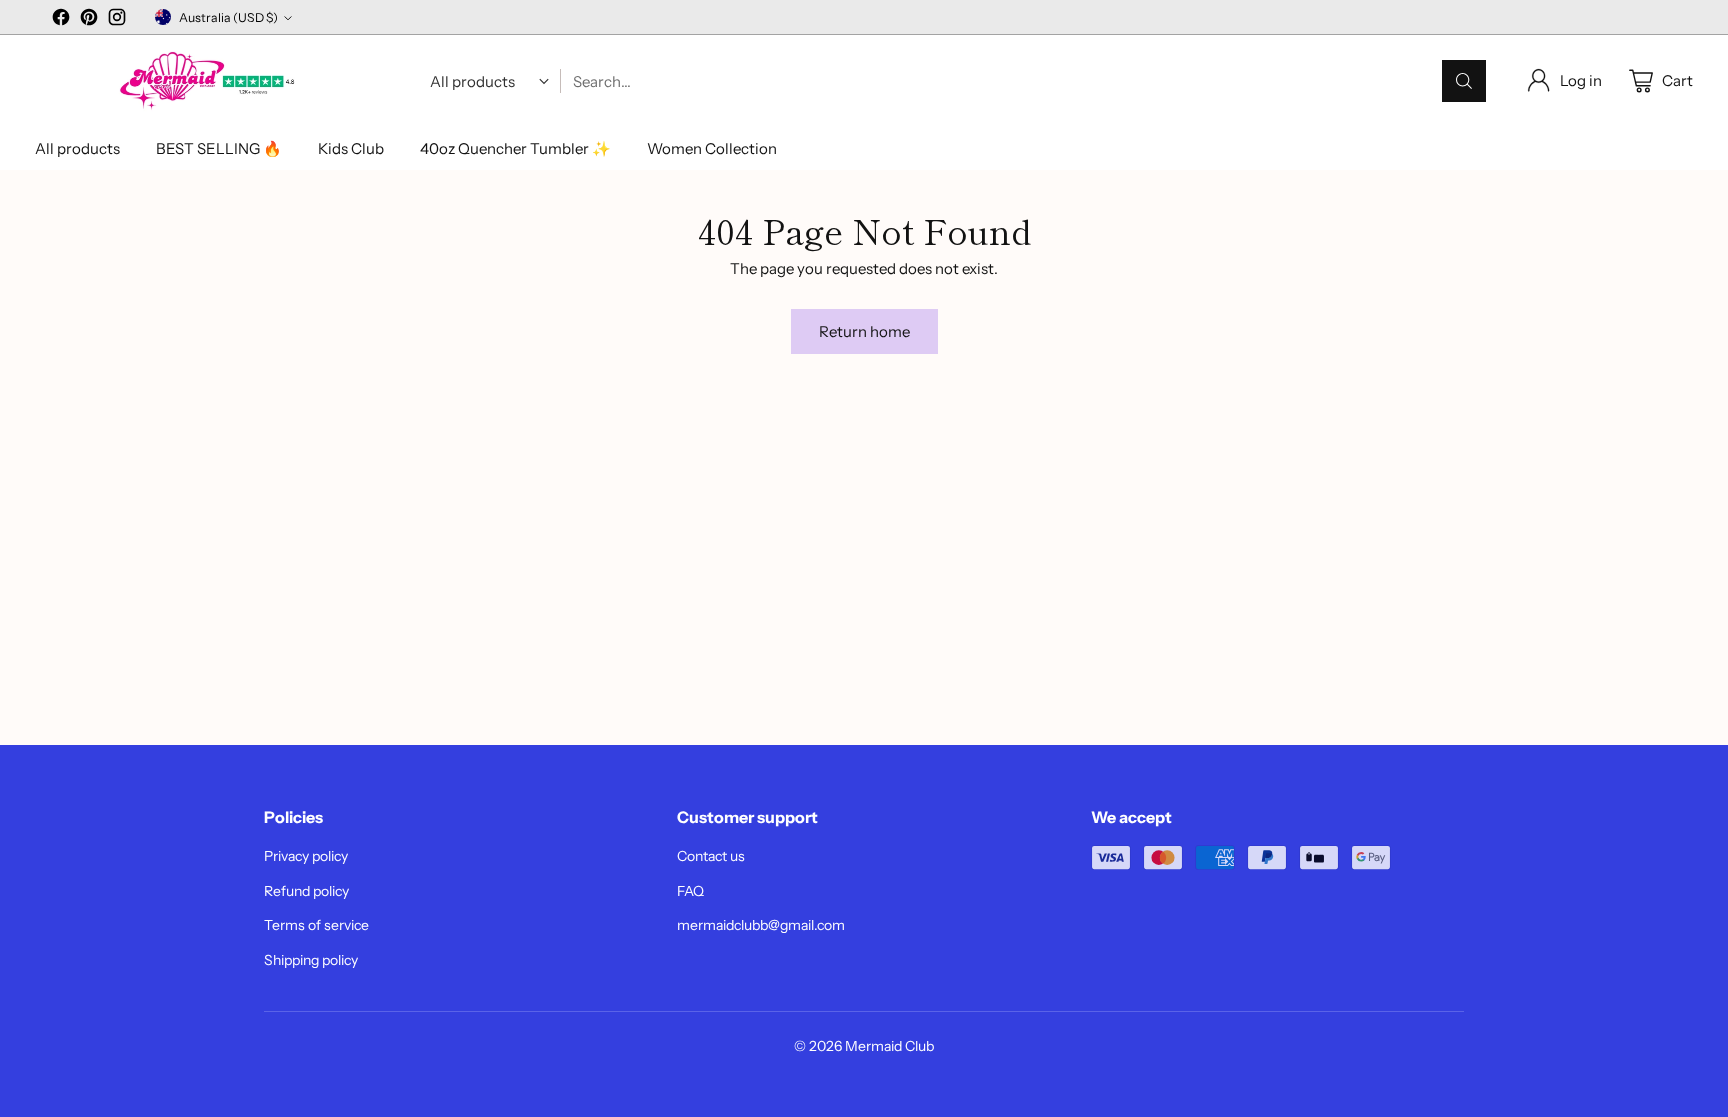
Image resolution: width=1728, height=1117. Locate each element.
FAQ (690, 891)
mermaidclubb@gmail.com (761, 925)
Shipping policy (311, 960)
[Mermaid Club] (210, 81)
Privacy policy (306, 856)
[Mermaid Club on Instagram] (117, 20)
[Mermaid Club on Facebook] (61, 20)
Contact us (711, 856)
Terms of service (316, 925)
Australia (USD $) (228, 17)
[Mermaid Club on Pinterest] (89, 20)
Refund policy (306, 891)
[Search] (1464, 81)
